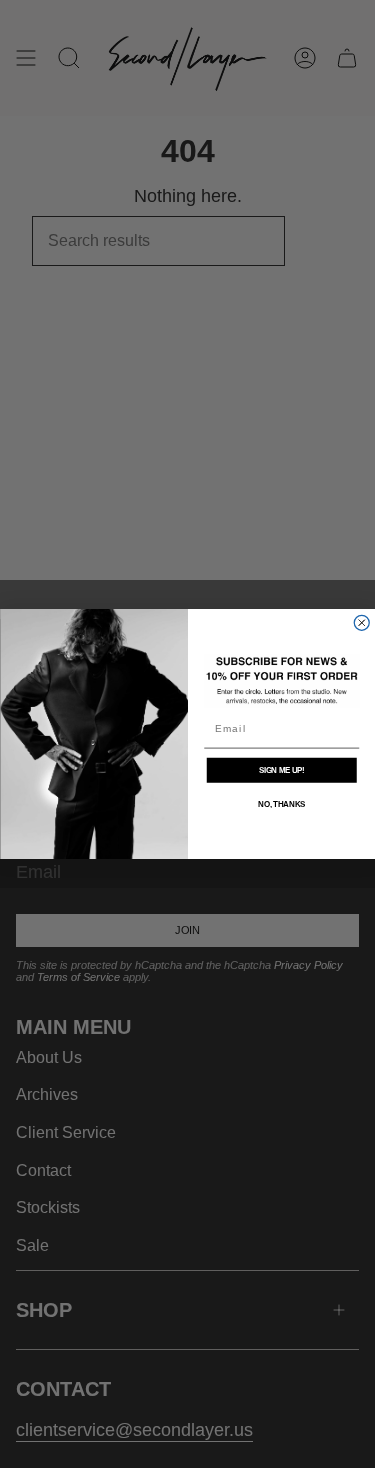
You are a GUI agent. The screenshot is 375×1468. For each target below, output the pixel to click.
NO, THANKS (281, 804)
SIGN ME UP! (281, 770)
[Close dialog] (361, 622)
